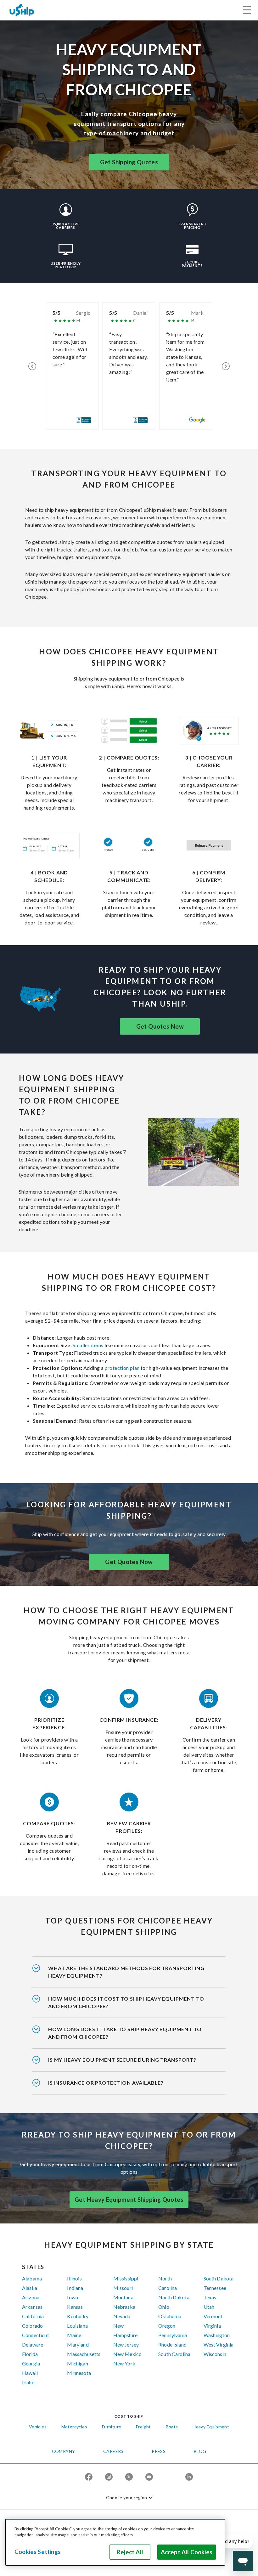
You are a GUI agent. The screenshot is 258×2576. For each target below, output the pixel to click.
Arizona (31, 2297)
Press (159, 2451)
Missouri (123, 2288)
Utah (209, 2307)
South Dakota (219, 2278)
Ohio (164, 2307)
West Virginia (219, 2344)
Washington (217, 2335)
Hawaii (30, 2373)
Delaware (33, 2344)
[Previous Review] (32, 366)
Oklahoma (170, 2316)
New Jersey (126, 2344)
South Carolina (174, 2354)
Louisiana (77, 2326)
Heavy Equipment (211, 2427)
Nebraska (124, 2307)
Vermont (213, 2316)
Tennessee (215, 2288)
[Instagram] (109, 2477)
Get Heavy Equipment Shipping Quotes (129, 2200)
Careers (113, 2451)
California (33, 2316)
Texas (210, 2297)
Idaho (28, 2382)
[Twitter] (129, 2477)
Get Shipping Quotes (129, 162)
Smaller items (88, 1345)
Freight (143, 2427)
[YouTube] (149, 2477)
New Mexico (128, 2354)
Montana (123, 2297)
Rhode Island (172, 2344)
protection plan (122, 1368)
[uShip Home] (22, 10)
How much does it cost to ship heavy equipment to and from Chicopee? (126, 2002)
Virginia (212, 2326)
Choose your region (126, 2497)
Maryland (78, 2344)
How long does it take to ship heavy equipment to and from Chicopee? (125, 2033)
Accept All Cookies (187, 2552)
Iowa (73, 2297)
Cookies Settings (38, 2552)
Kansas (75, 2307)
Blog (200, 2451)
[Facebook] (89, 2477)
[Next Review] (226, 366)
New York (124, 2363)
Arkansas (32, 2307)
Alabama (32, 2278)
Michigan (77, 2363)
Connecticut (36, 2335)
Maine (74, 2335)
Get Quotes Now (160, 1026)
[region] (115, 2542)
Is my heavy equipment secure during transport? (122, 2060)
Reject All (130, 2552)
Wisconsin (215, 2354)
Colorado (32, 2326)
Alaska (30, 2288)
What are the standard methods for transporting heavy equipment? (126, 1972)
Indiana (75, 2288)
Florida (30, 2354)
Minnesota (79, 2373)
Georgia (31, 2363)
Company (64, 2451)
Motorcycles (74, 2427)
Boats (172, 2427)
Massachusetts (84, 2354)
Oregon (167, 2326)
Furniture (112, 2427)
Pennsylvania (173, 2335)
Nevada (122, 2316)
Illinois (74, 2278)
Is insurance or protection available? (106, 2083)
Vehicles (38, 2427)
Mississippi (126, 2278)
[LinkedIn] (189, 2477)
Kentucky (78, 2316)
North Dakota (174, 2297)
